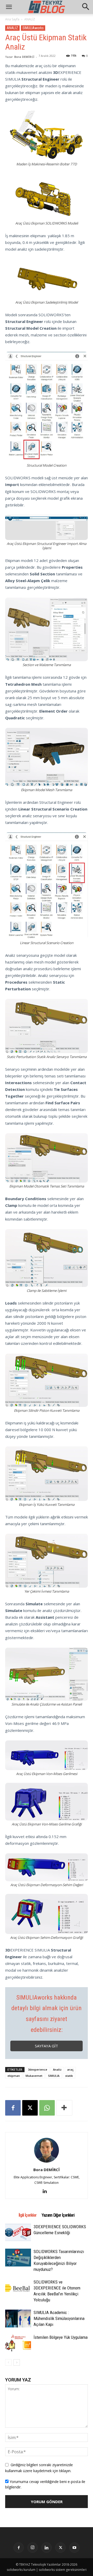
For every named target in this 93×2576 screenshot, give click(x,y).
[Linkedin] (47, 2191)
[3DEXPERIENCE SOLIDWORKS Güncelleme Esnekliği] (18, 2233)
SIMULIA (54, 2076)
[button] (86, 7)
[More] (64, 2108)
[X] (30, 2108)
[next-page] (17, 2362)
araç (70, 2069)
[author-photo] (47, 2162)
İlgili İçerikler (28, 2215)
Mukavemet (34, 2076)
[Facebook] (13, 2108)
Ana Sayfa (12, 19)
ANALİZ (30, 19)
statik (69, 2076)
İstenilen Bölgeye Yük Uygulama (61, 2337)
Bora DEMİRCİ (24, 57)
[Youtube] (74, 2548)
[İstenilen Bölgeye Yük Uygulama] (18, 2343)
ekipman (14, 2076)
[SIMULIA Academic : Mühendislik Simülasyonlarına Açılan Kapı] (18, 2319)
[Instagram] (33, 2548)
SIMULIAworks (33, 28)
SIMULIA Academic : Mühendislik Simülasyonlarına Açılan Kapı (59, 2318)
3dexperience (38, 2069)
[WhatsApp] (47, 2108)
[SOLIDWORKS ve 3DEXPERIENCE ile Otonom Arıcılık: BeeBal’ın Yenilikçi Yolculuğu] (18, 2288)
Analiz (57, 2069)
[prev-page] (8, 2362)
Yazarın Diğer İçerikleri (58, 2215)
